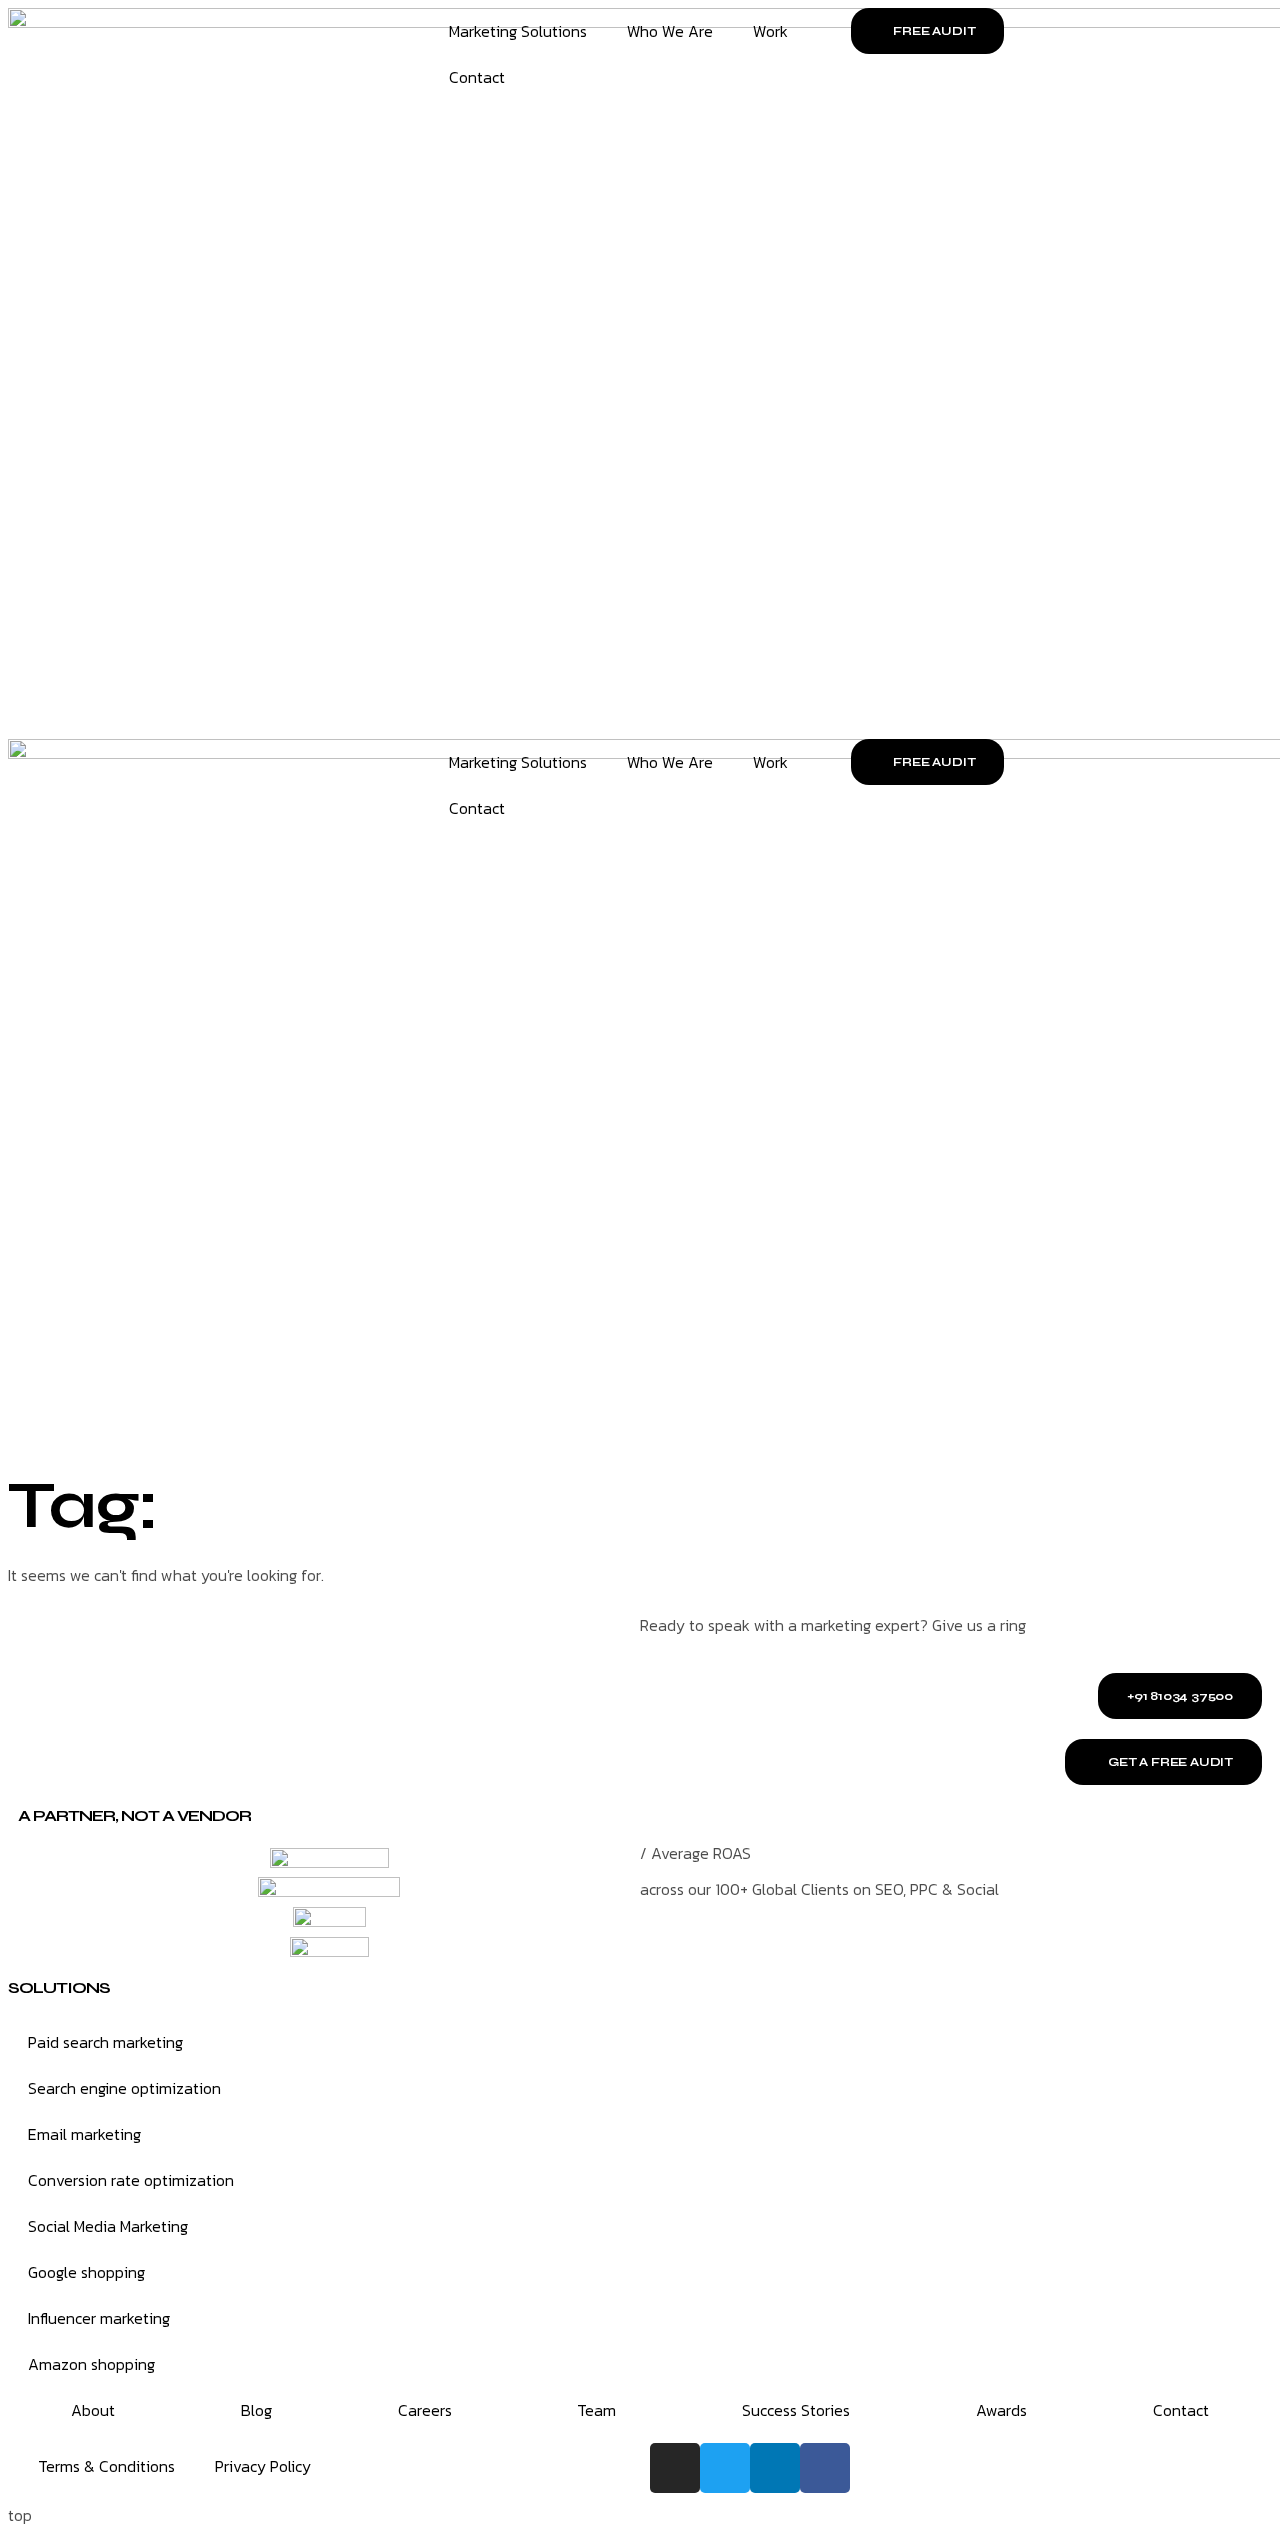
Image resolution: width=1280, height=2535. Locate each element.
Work (770, 31)
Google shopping (86, 2272)
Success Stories (796, 2410)
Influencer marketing (99, 2318)
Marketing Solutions (518, 31)
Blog (256, 2410)
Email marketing (84, 2134)
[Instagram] (675, 2468)
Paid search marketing (105, 2042)
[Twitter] (725, 2468)
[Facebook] (825, 2468)
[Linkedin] (775, 2468)
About (93, 2410)
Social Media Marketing (108, 2226)
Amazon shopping (91, 2364)
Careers (425, 2410)
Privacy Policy (263, 2466)
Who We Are (670, 31)
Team (596, 2410)
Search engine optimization (124, 2088)
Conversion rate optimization (131, 2180)
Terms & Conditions (106, 2466)
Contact (477, 77)
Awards (1001, 2410)
